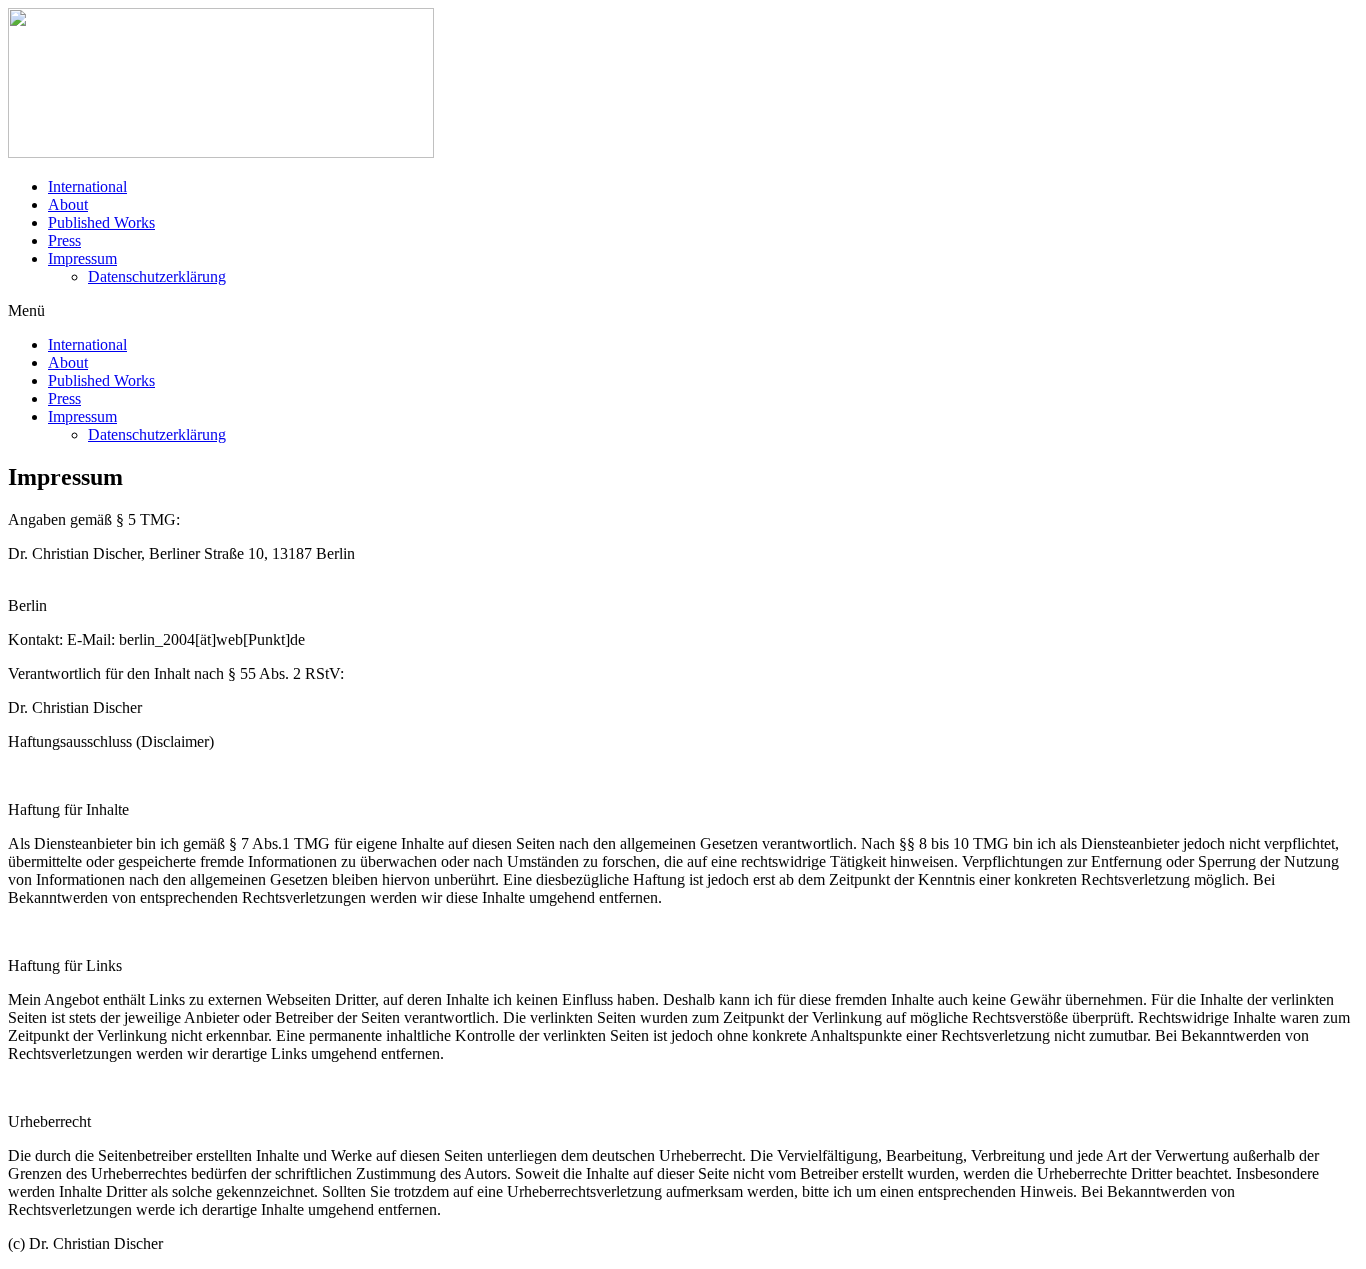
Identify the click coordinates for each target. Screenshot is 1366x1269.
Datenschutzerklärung (157, 276)
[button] (683, 311)
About (68, 204)
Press (64, 240)
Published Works (101, 222)
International (87, 186)
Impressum (82, 258)
